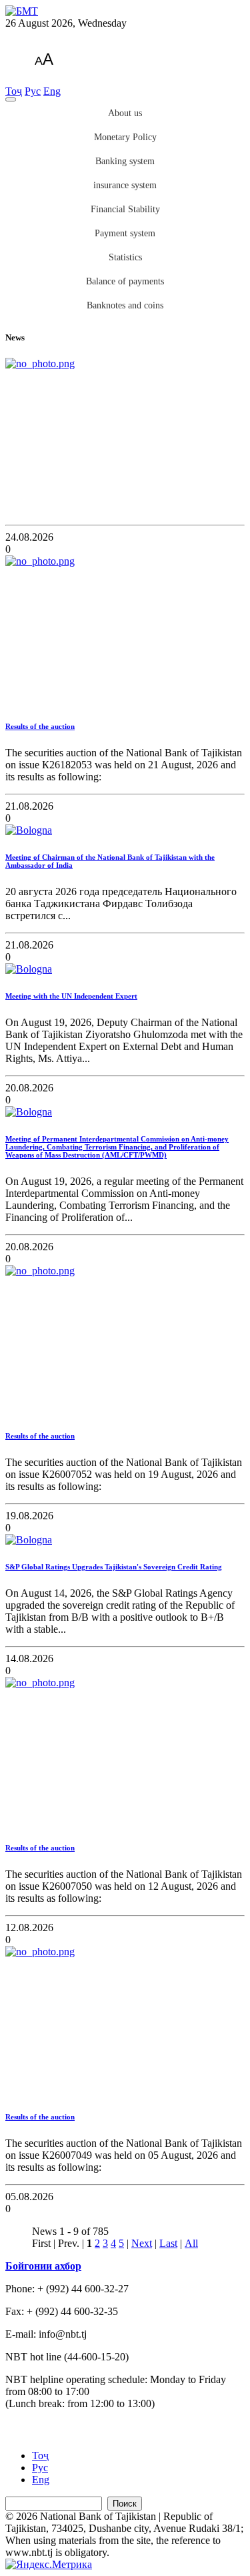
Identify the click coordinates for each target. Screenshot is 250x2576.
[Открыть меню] (11, 99)
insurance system (125, 185)
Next (142, 2243)
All (191, 2243)
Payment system (125, 233)
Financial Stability (125, 209)
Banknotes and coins (125, 305)
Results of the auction (40, 726)
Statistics (125, 257)
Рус (33, 91)
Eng (52, 91)
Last (168, 2243)
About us (125, 113)
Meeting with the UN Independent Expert (71, 996)
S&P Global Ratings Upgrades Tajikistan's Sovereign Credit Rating (114, 1567)
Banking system (125, 161)
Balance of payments (125, 281)
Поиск (125, 2504)
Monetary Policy (125, 137)
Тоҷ (14, 91)
